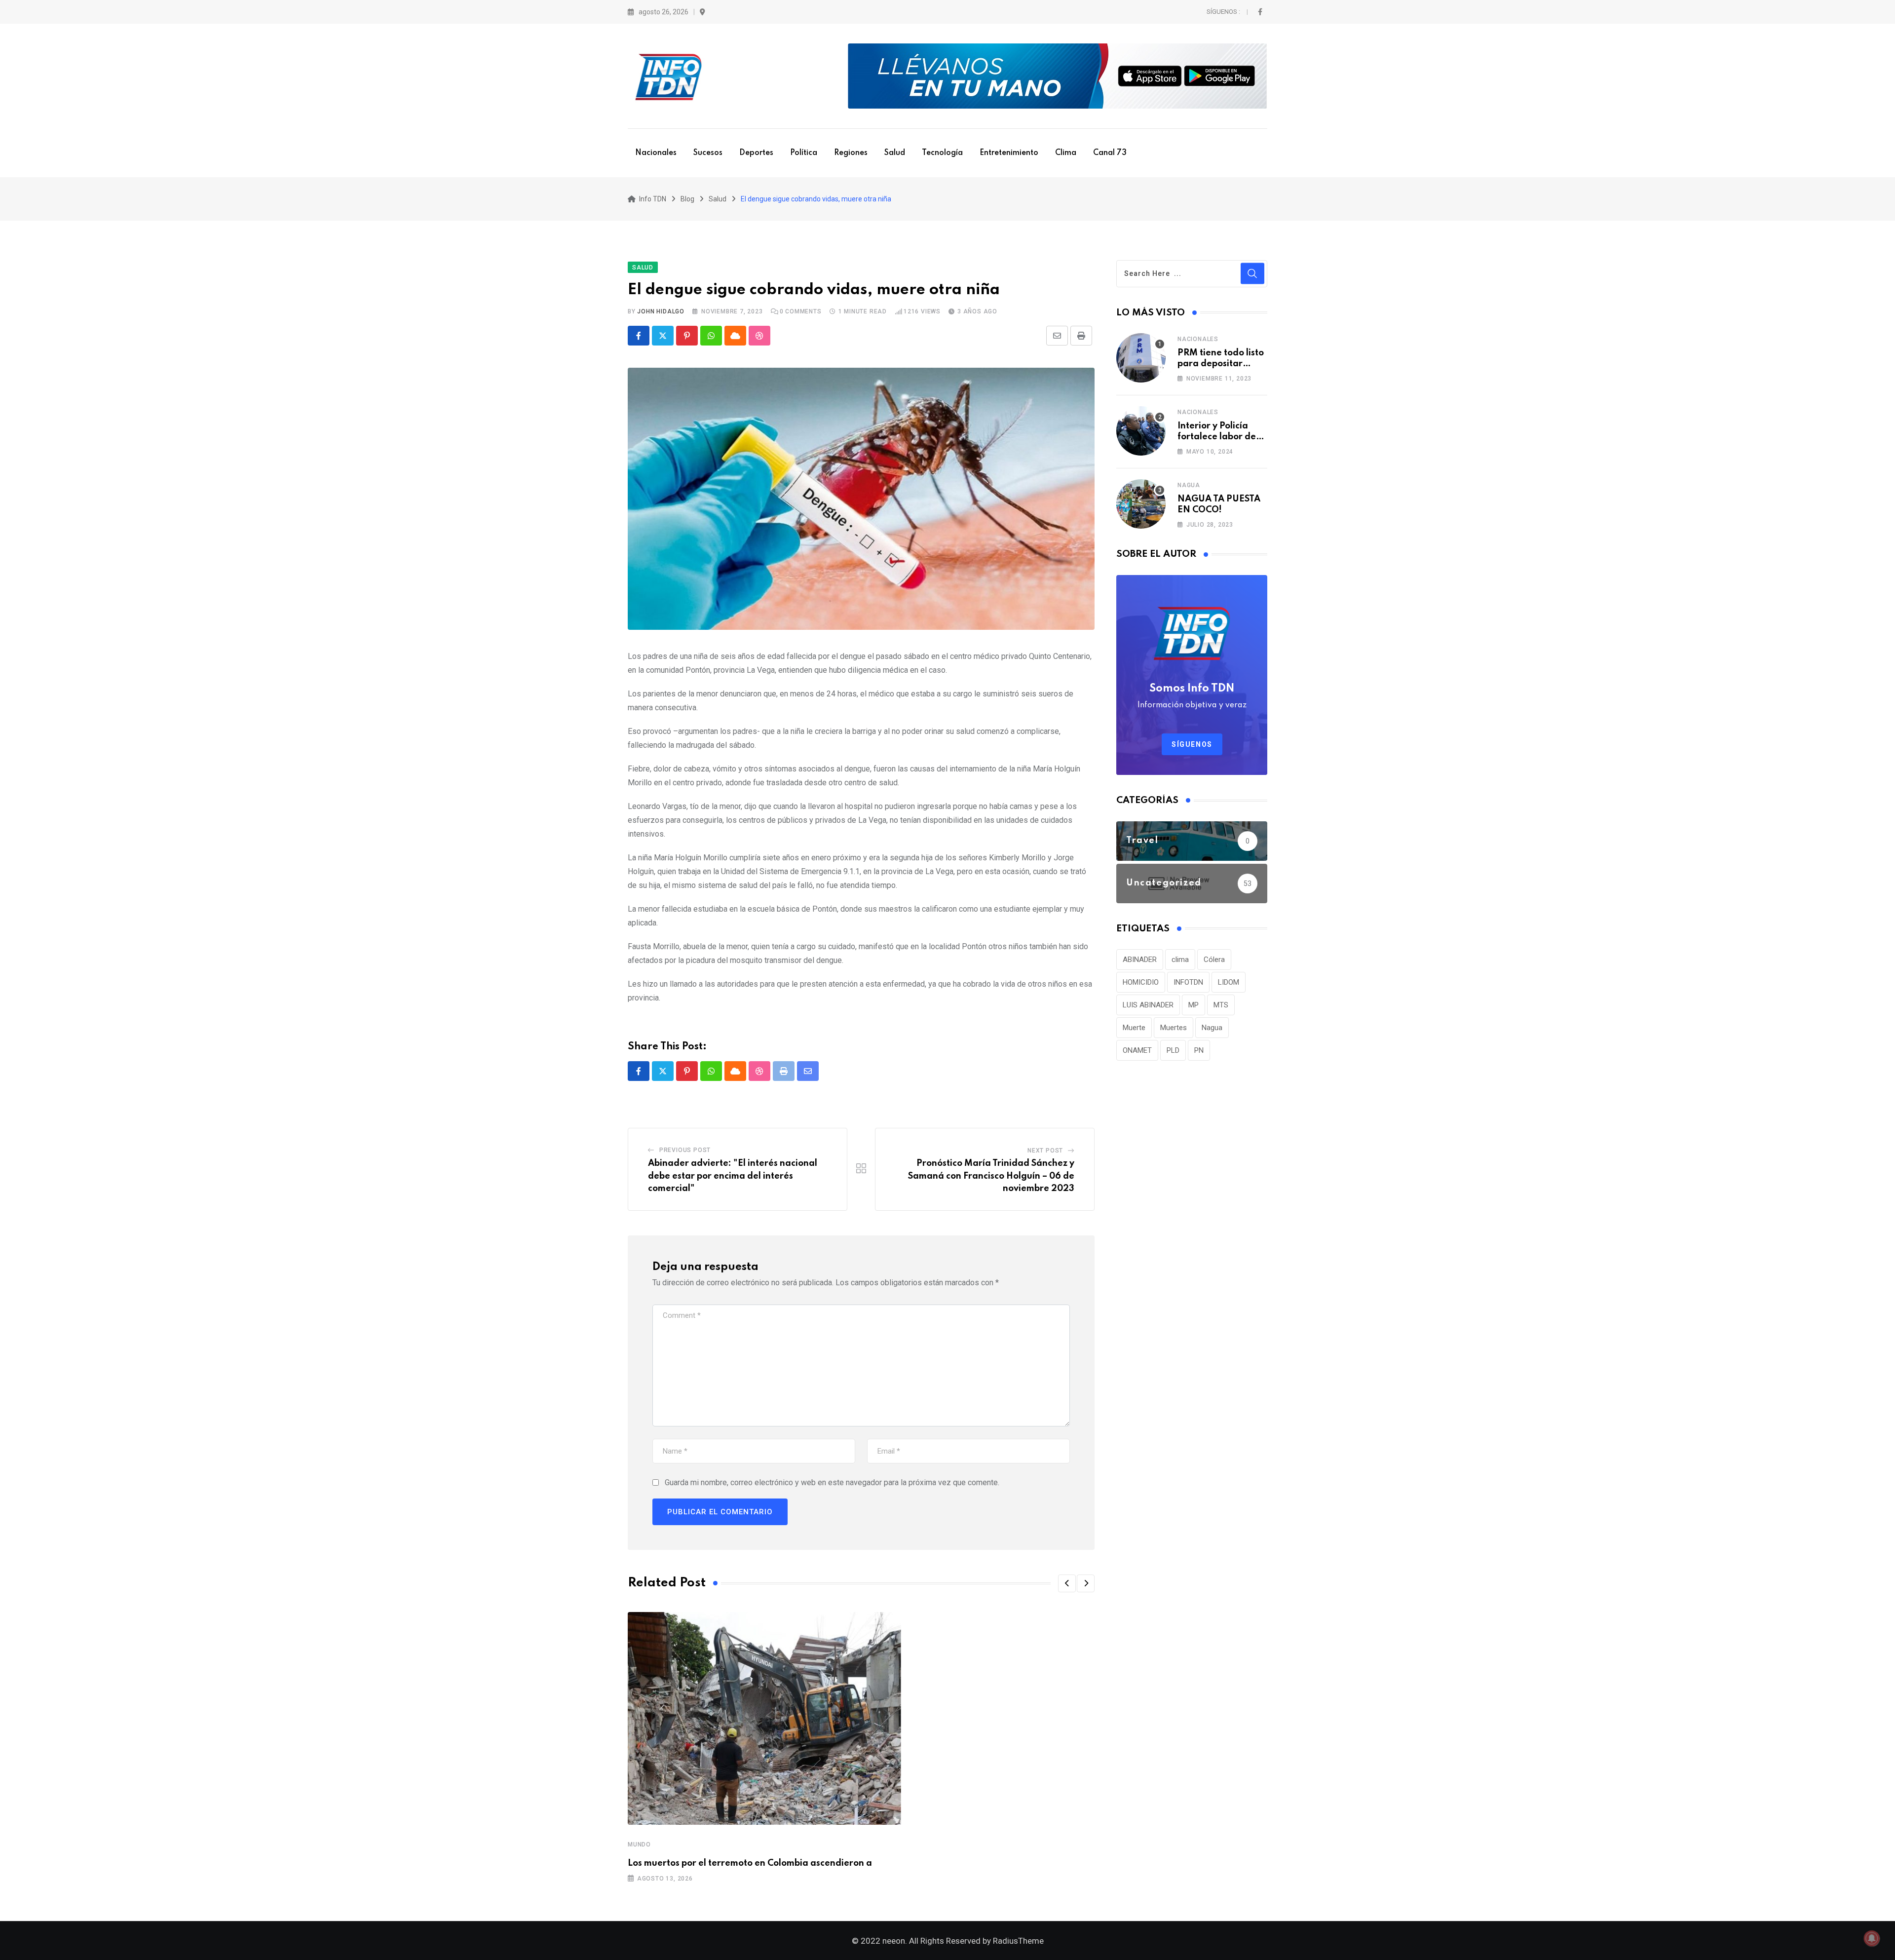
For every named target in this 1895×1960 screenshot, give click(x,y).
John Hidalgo (661, 311)
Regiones (851, 153)
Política (804, 153)
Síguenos (1192, 744)
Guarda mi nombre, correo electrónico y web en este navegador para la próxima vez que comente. (832, 1482)
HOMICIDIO (1141, 982)
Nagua (1189, 485)
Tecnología (942, 153)
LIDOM (1229, 982)
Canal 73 (1110, 153)
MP (1194, 1005)
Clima (1066, 153)
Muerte (1134, 1028)
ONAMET (1137, 1050)
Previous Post (685, 1150)
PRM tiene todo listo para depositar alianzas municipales (1222, 364)
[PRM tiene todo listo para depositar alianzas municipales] (1141, 358)
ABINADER (1140, 960)
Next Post (1045, 1151)
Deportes (756, 153)
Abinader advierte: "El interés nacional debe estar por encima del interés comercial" (733, 1176)
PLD (1173, 1050)
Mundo (639, 1845)
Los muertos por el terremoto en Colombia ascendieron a (750, 1863)
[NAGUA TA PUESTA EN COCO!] (1141, 504)
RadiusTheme (1018, 1941)
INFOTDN (1188, 982)
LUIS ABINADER (1148, 1005)
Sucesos (708, 153)
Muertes (1174, 1028)
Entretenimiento (1009, 153)
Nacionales (656, 153)
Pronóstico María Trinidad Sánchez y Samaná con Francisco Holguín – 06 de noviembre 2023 (991, 1176)
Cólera (1214, 960)
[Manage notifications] (1872, 1938)
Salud (895, 153)
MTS (1221, 1005)
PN (1199, 1050)
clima (1180, 960)
